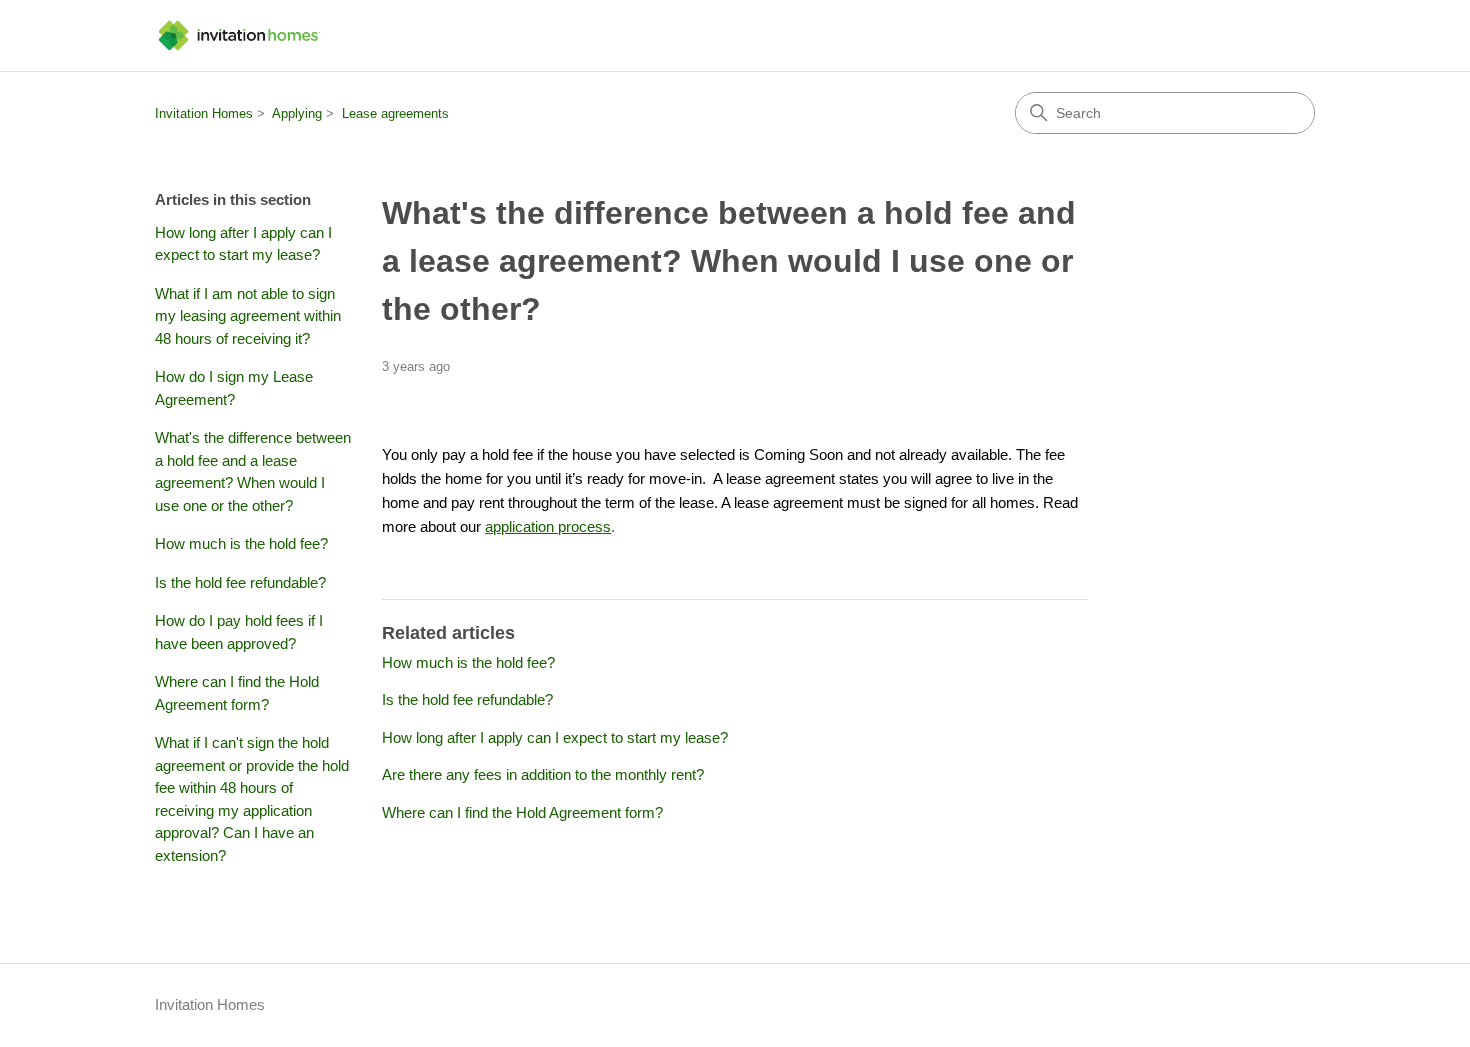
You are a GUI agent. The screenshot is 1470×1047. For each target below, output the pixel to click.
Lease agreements (395, 113)
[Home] (239, 35)
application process (548, 526)
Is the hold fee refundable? (240, 582)
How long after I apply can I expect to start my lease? (243, 244)
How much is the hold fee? (241, 543)
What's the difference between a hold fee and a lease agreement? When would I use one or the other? (253, 471)
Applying (297, 113)
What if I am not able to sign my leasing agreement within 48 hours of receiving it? (248, 316)
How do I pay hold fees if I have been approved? (239, 632)
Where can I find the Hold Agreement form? (237, 693)
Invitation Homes (204, 113)
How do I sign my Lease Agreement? (234, 388)
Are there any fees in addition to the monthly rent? (543, 774)
